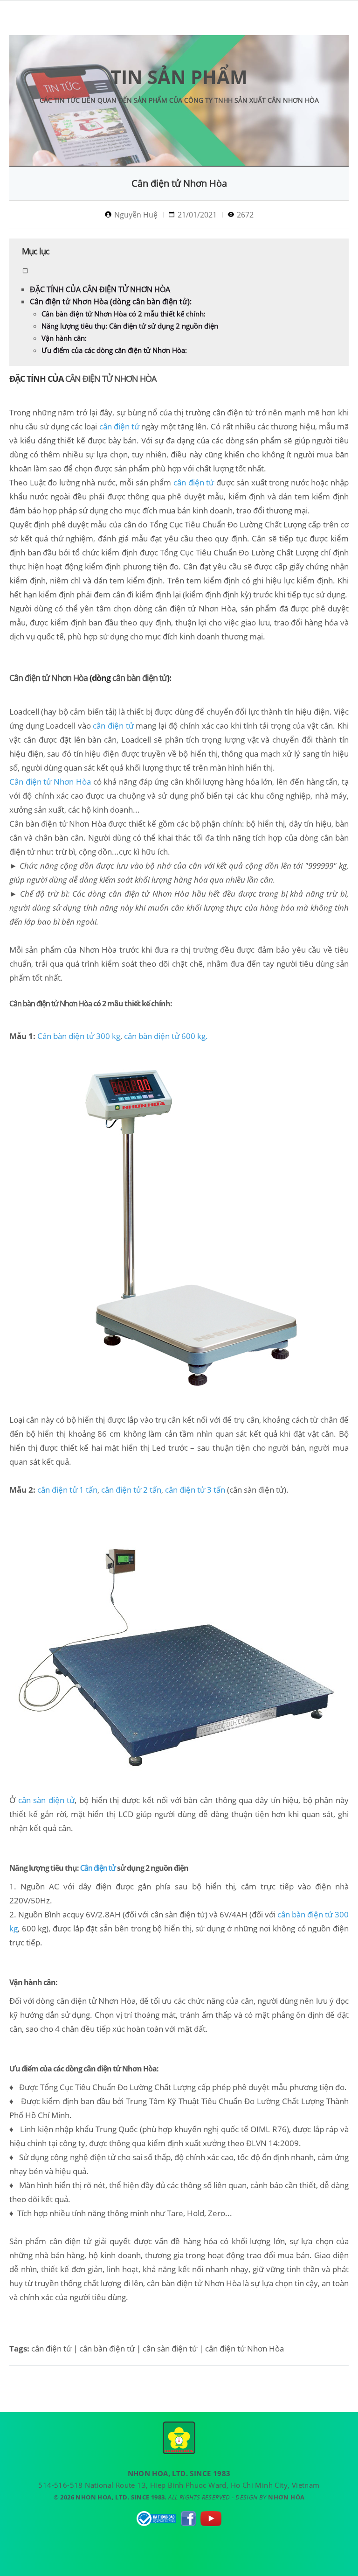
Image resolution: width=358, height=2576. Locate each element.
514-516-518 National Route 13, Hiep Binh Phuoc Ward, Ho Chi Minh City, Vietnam (179, 2485)
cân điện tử (232, 412)
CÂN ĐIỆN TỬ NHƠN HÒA (111, 379)
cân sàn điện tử (177, 1914)
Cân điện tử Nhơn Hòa (49, 678)
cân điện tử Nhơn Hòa (195, 608)
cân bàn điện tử (140, 678)
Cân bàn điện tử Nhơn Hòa (58, 824)
